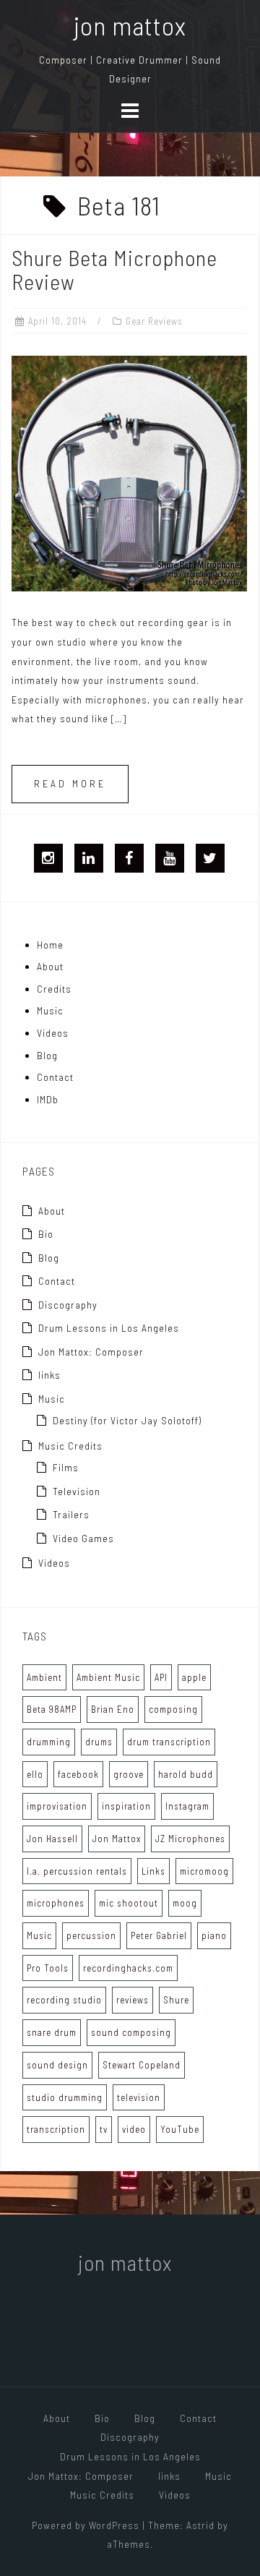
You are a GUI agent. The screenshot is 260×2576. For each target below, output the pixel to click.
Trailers (71, 1514)
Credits (54, 989)
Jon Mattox (117, 1839)
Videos (53, 1033)
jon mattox (130, 25)
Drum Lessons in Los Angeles (109, 1328)
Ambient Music (108, 1677)
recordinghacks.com (128, 1968)
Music (50, 1010)
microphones (56, 1903)
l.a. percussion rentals (77, 1871)
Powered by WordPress (86, 2525)
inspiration (126, 1806)
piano (214, 1935)
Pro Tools (48, 1968)
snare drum (52, 2032)
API (161, 1677)
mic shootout (129, 1903)
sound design (57, 2065)
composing (173, 1709)
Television (77, 1491)
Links (153, 1871)
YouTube (180, 2129)
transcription (56, 2129)
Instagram (187, 1806)
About (50, 966)
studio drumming (65, 2097)
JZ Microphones (190, 1839)
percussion (91, 1935)
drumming (49, 1742)
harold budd (186, 1774)
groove (129, 1774)
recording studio (64, 2000)
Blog (47, 1055)
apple (194, 1677)
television (139, 2097)
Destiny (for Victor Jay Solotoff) (127, 1420)
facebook (78, 1774)
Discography (68, 1305)
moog (185, 1903)
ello (35, 1774)
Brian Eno (113, 1709)
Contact (55, 1077)
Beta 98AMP (52, 1709)
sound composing (131, 2032)
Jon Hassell (52, 1839)
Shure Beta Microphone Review (114, 269)
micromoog (204, 1871)
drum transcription (169, 1742)
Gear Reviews (154, 321)
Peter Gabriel (159, 1935)
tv (104, 2129)
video (134, 2129)
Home (50, 945)
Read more (70, 783)
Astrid (200, 2525)
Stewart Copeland (142, 2065)
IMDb (48, 1099)
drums (99, 1742)
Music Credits (70, 1446)
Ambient (44, 1677)
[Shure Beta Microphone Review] (129, 472)
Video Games (83, 1538)
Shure (176, 2000)
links (49, 1375)
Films (66, 1467)
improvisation (57, 1806)
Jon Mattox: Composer (91, 1352)
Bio (46, 1234)
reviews (133, 2000)
